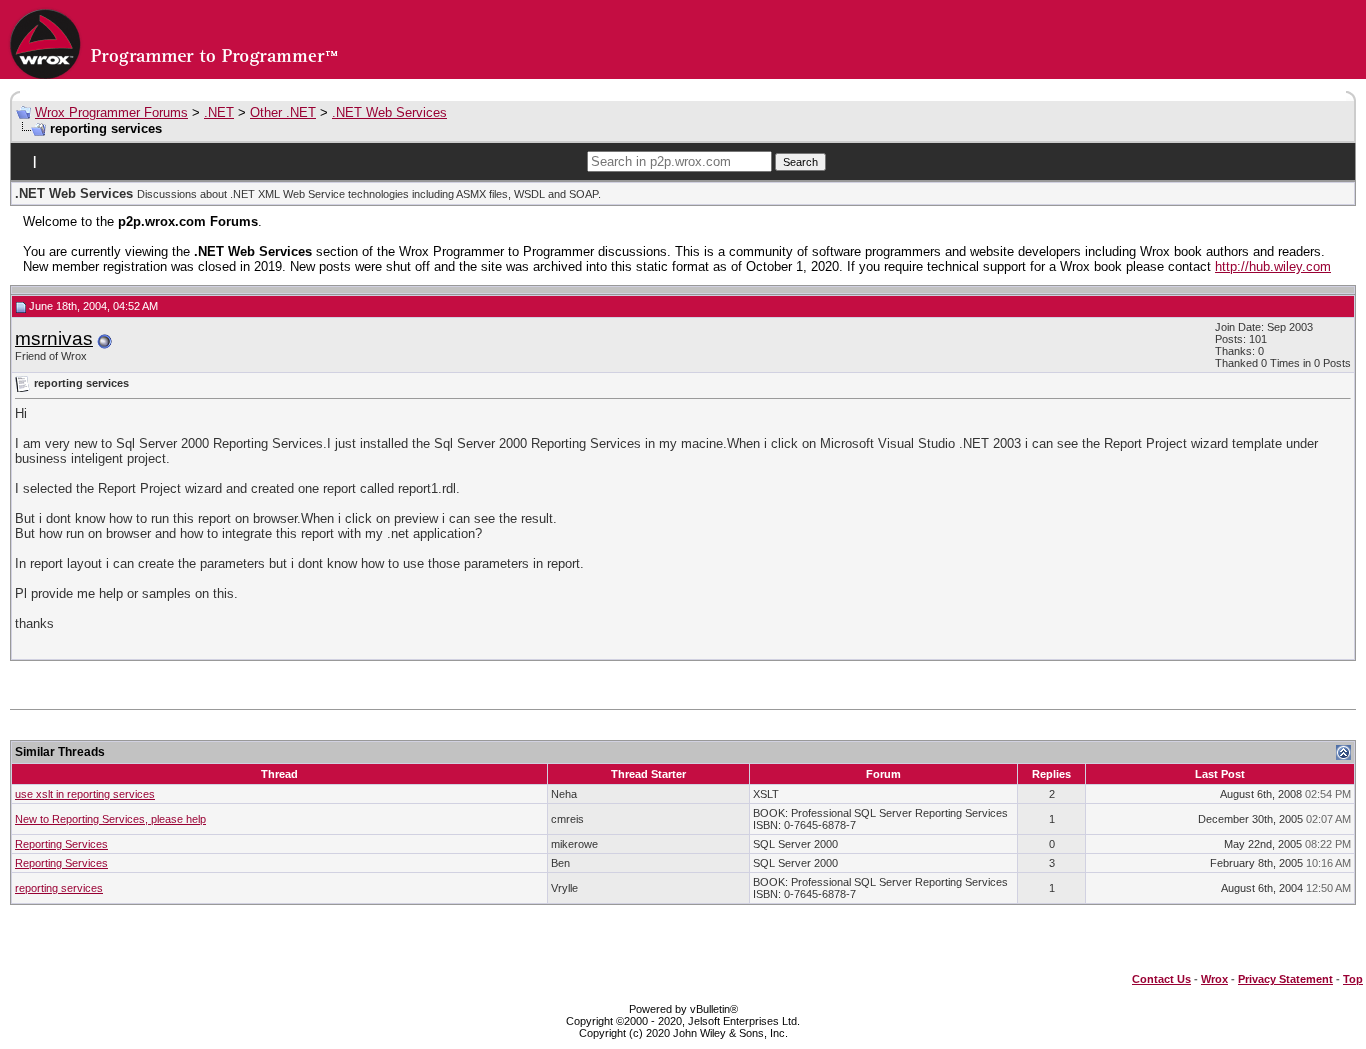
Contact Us (1161, 979)
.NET (219, 112)
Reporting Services (61, 844)
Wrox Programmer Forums (111, 112)
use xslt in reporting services (85, 794)
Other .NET (283, 112)
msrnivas (54, 338)
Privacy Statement (1285, 979)
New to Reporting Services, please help (110, 819)
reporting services (59, 888)
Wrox (1214, 979)
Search (800, 162)
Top (1353, 979)
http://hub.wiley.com (1273, 266)
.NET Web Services (389, 112)
